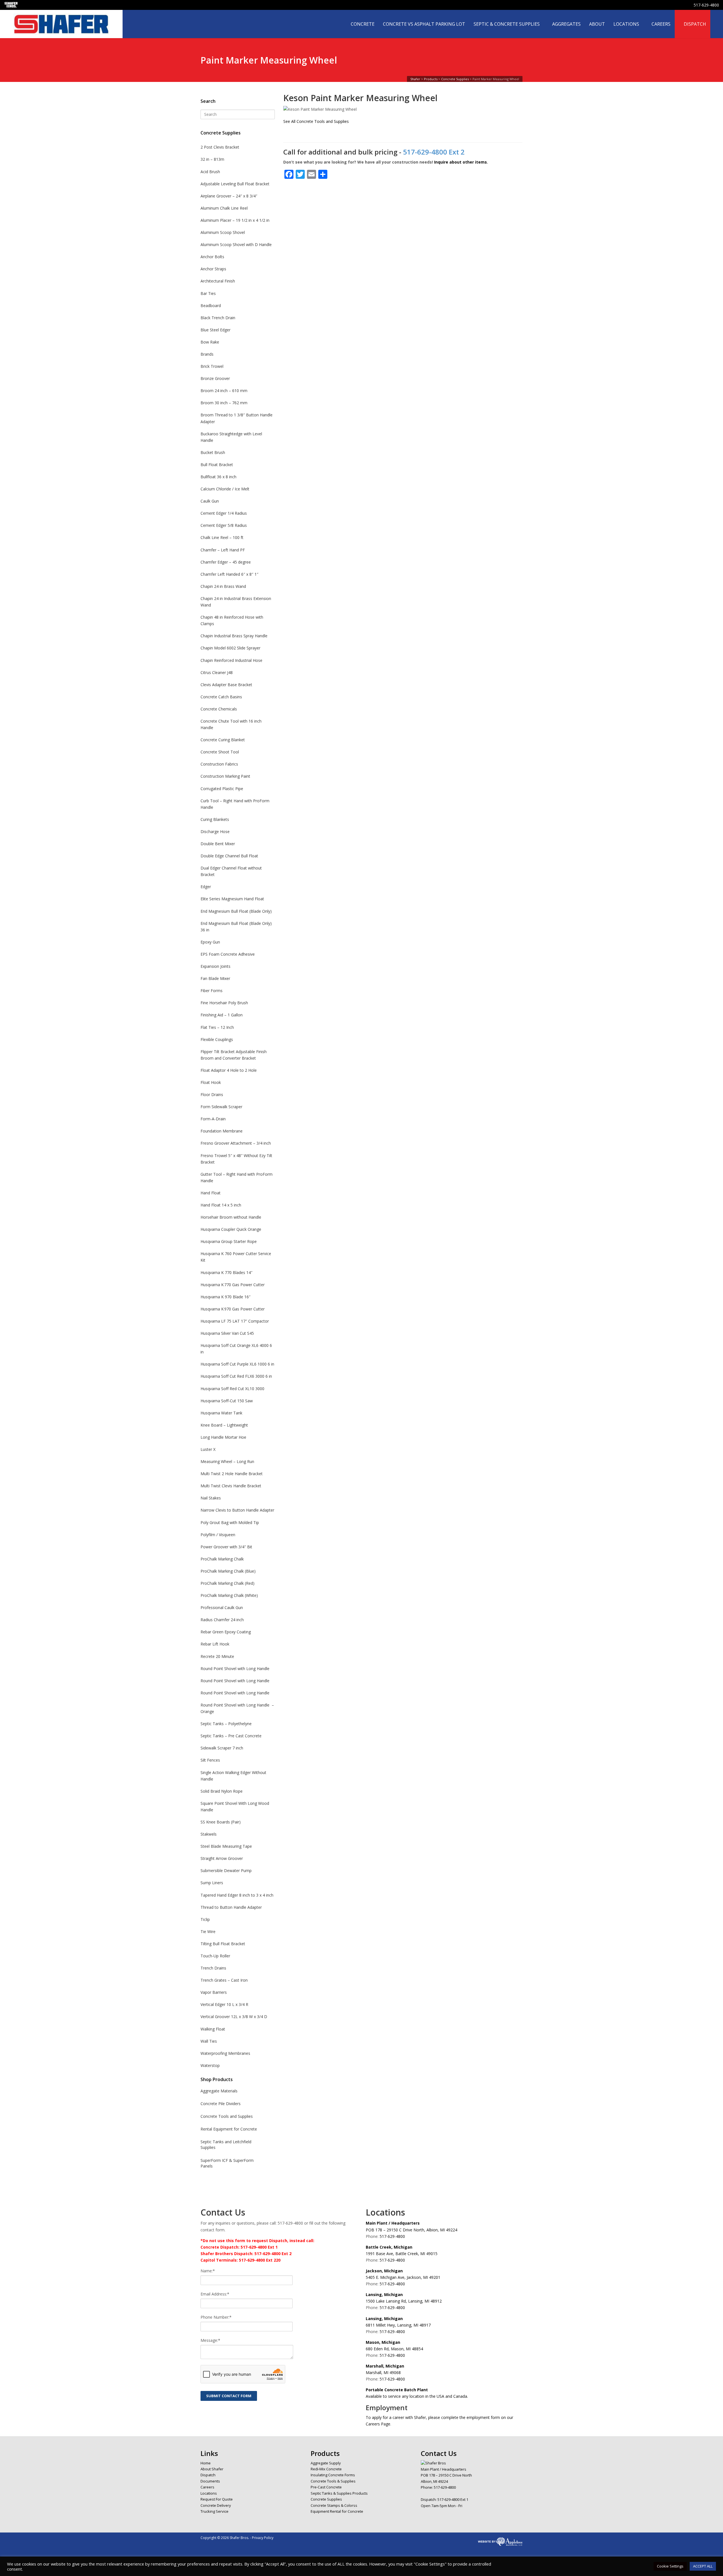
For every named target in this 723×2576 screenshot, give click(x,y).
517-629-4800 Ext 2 (434, 152)
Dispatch (208, 2475)
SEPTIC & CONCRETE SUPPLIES (507, 24)
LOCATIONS (626, 24)
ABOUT (597, 24)
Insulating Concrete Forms (333, 2475)
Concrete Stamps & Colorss (334, 2505)
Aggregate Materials (219, 2091)
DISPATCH (695, 24)
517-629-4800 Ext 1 (453, 2499)
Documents (210, 2481)
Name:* (208, 2271)
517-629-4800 (706, 5)
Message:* (210, 2340)
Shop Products (217, 2079)
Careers (207, 2487)
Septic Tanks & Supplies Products (339, 2493)
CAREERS (661, 24)
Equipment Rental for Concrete (337, 2511)
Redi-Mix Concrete (326, 2469)
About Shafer (212, 2469)
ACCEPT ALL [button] (703, 2566)
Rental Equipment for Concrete (229, 2129)
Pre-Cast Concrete (326, 2487)
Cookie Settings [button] (670, 2566)
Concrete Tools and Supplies (227, 2116)
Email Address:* (215, 2294)
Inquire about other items (460, 162)
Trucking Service (214, 2511)
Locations (209, 2493)
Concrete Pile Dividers (221, 2104)
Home (206, 2463)
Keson (296, 98)
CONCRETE (363, 24)
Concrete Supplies (221, 133)
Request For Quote (217, 2499)
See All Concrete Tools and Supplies (316, 121)
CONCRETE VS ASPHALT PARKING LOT (424, 24)
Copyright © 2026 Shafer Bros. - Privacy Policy (237, 2538)
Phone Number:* (216, 2317)
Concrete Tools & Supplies (333, 2481)
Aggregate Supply (326, 2463)
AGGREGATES (566, 24)
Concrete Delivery (216, 2505)
